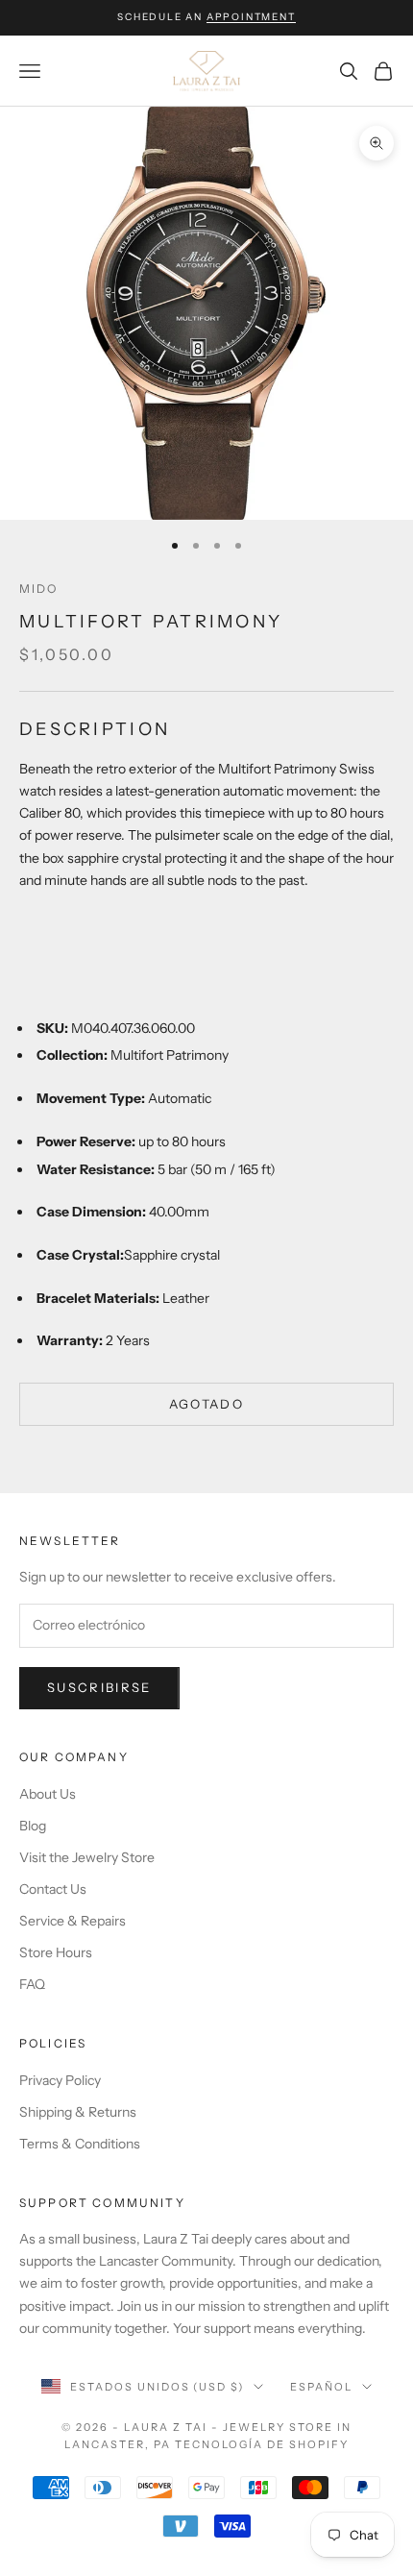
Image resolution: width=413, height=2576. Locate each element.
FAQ (32, 1984)
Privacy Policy (60, 2080)
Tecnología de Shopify (262, 2444)
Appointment (251, 17)
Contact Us (53, 1889)
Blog (33, 1826)
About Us (48, 1794)
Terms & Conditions (80, 2144)
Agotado (206, 1404)
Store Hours (56, 1952)
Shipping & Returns (78, 2112)
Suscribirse (99, 1687)
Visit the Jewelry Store (87, 1857)
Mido (39, 589)
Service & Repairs (73, 1921)
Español (321, 2387)
